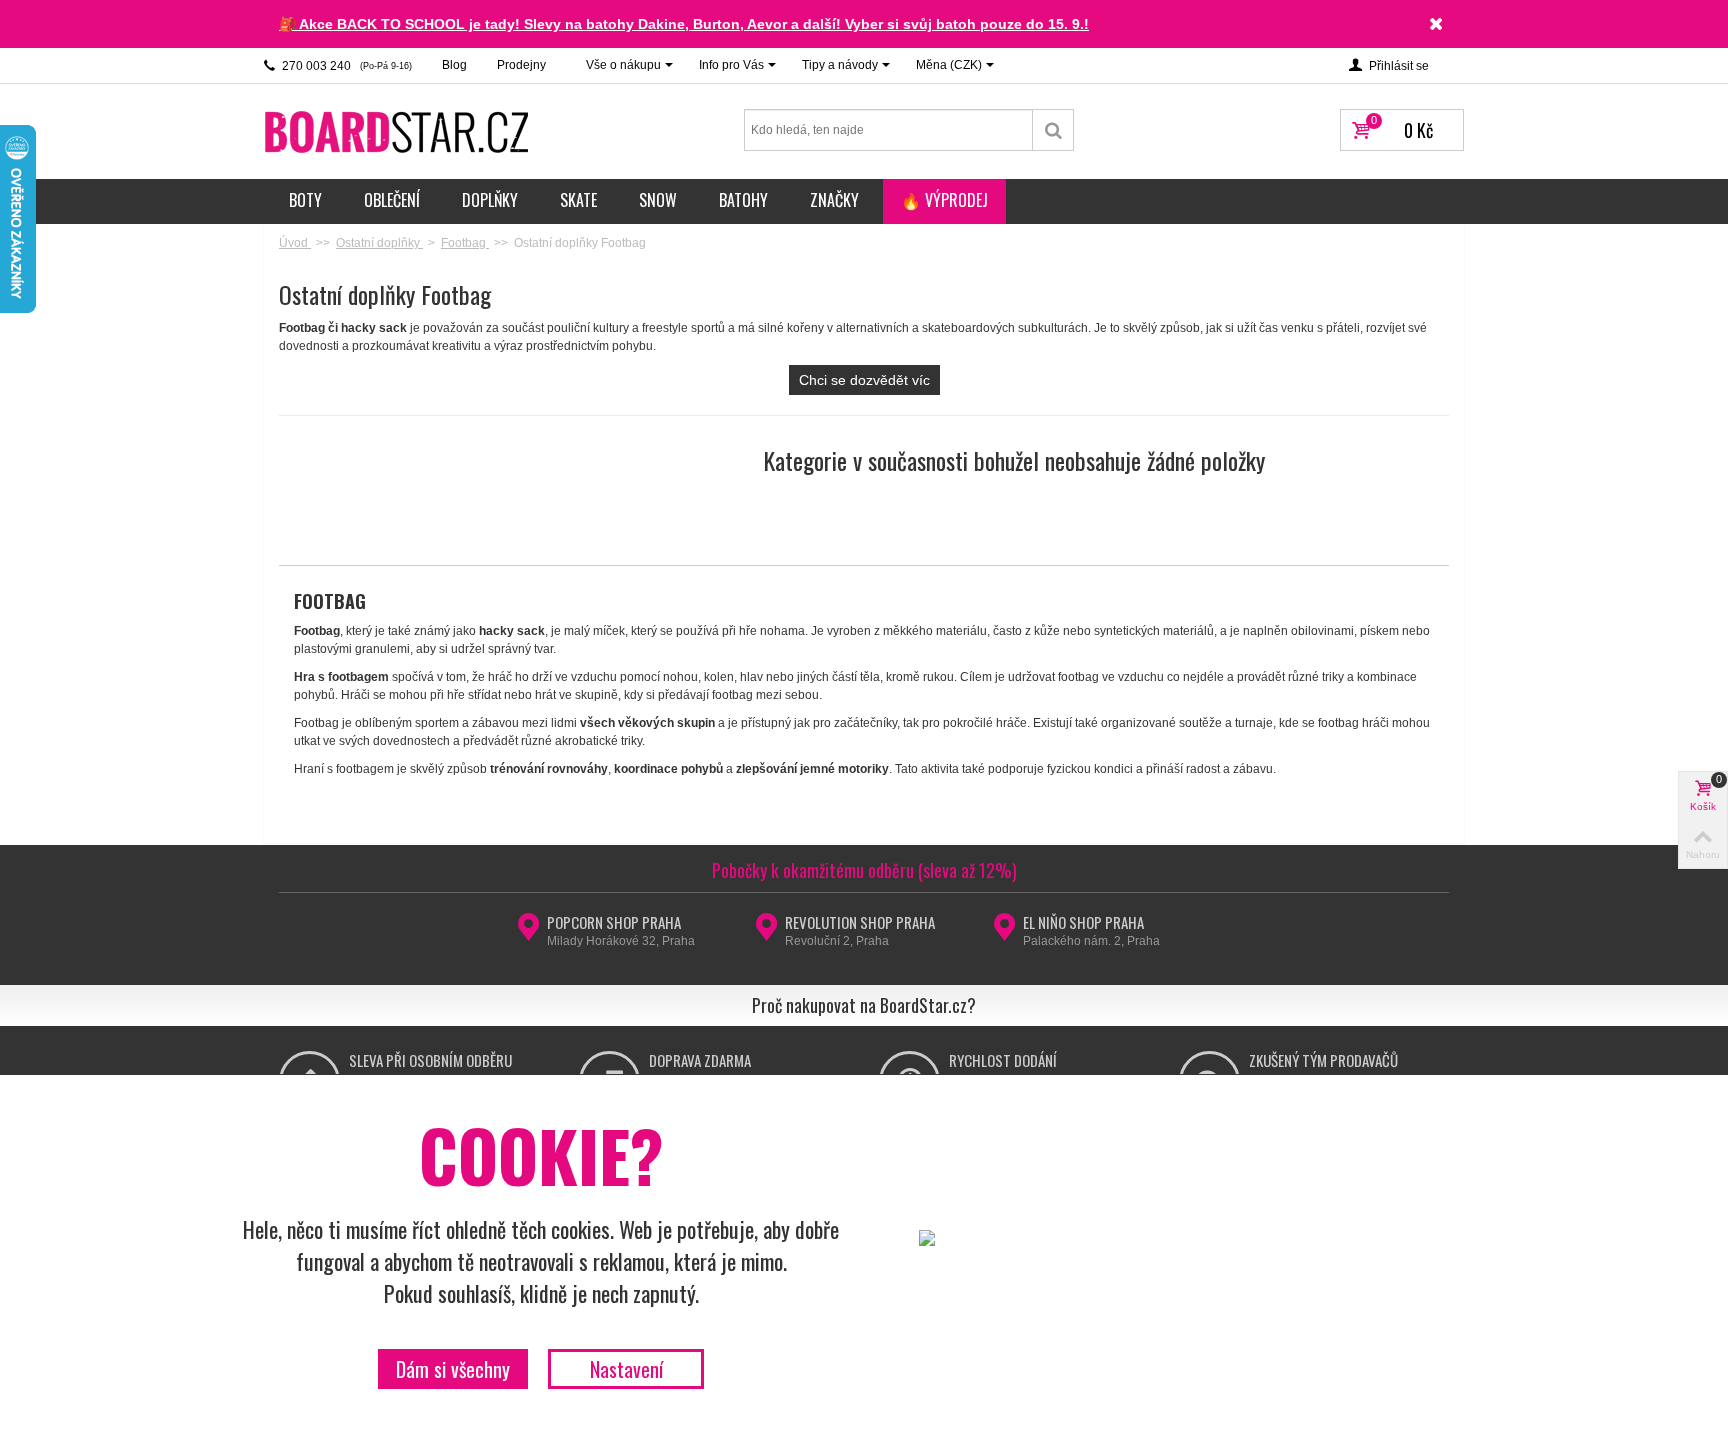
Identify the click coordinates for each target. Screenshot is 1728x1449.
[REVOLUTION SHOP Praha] (766, 933)
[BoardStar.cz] (399, 131)
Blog (454, 65)
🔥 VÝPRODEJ (944, 200)
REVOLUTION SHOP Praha (860, 922)
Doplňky (490, 200)
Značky (834, 200)
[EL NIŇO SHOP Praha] (1004, 933)
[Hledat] (1053, 130)
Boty (305, 200)
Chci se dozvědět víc (864, 380)
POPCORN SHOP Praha (614, 922)
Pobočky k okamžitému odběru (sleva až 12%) (864, 870)
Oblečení (392, 200)
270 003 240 (345, 66)
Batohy (743, 200)
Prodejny (521, 65)
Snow (658, 200)
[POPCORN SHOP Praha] (528, 933)
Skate (578, 200)
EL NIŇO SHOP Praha (1083, 922)
